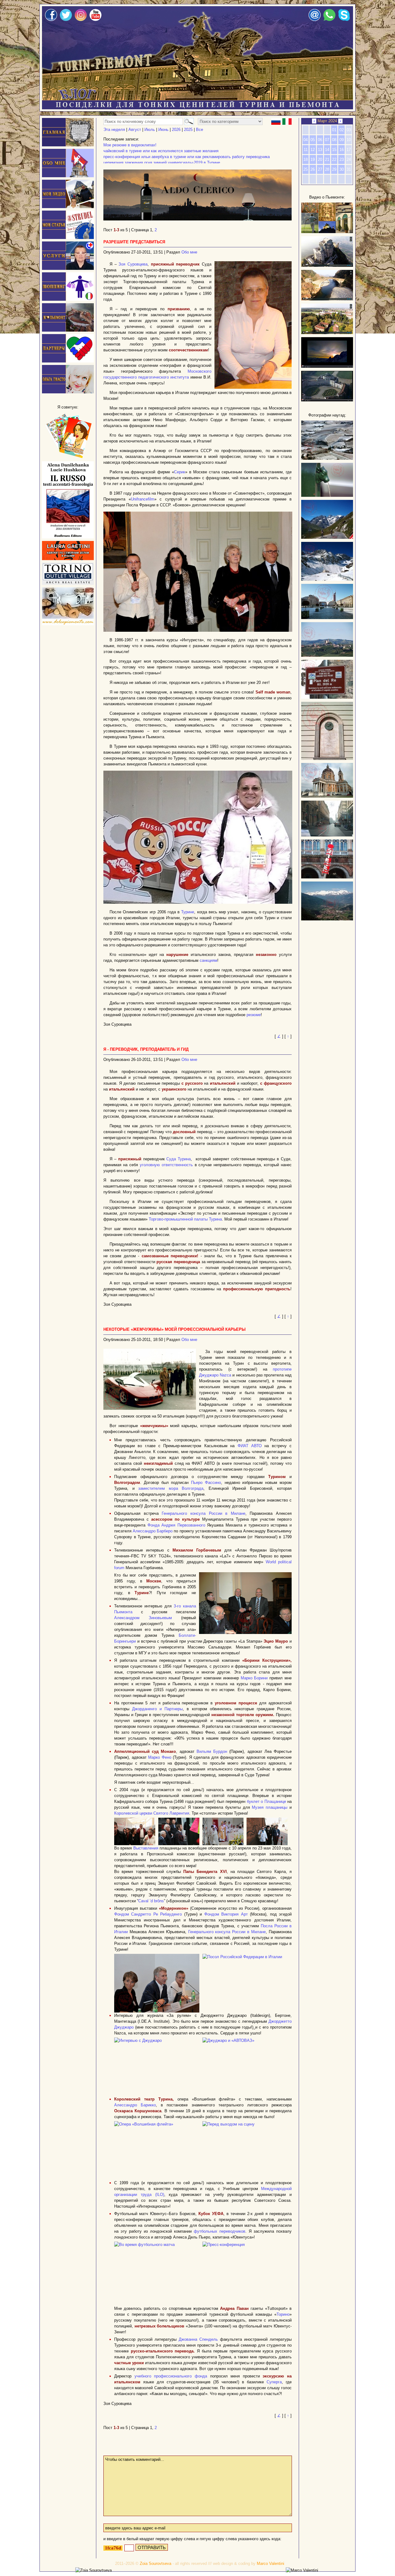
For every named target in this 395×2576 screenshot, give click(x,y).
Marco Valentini (270, 2563)
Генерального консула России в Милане (204, 1513)
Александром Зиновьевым (143, 1618)
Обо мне (189, 252)
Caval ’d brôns (151, 1901)
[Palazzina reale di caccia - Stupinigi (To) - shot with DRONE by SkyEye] (327, 333)
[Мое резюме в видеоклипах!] (68, 207)
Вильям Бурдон (212, 1751)
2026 (176, 130)
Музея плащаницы (270, 1807)
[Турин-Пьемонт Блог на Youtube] (96, 20)
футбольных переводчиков (220, 2231)
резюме (254, 1015)
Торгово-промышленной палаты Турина (185, 1219)
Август (135, 130)
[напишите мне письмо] (315, 20)
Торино (283, 2314)
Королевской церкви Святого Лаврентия (152, 1813)
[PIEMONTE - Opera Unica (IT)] (327, 400)
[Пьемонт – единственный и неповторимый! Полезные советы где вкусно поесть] (68, 330)
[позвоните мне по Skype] (344, 20)
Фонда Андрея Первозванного (176, 1525)
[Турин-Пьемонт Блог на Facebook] (51, 20)
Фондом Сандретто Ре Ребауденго (148, 1914)
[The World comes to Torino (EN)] (327, 366)
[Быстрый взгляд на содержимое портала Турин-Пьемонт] (327, 232)
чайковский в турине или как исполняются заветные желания (161, 151)
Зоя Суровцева (133, 264)
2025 (188, 130)
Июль (150, 130)
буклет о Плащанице (266, 1801)
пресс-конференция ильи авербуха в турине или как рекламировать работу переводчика (187, 157)
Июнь (163, 130)
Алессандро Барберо (153, 1531)
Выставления (146, 1848)
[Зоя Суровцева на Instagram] (81, 20)
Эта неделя (114, 130)
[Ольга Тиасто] (68, 392)
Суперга (274, 2382)
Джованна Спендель (198, 2339)
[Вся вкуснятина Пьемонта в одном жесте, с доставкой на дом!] (68, 624)
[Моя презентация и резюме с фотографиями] (68, 176)
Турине (188, 912)
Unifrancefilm (143, 499)
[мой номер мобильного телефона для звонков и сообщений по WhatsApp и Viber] (329, 20)
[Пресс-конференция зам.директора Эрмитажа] (198, 630)
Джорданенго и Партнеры (157, 1709)
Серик (180, 472)
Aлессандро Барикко (135, 2105)
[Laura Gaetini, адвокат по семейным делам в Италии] (68, 559)
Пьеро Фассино (206, 1483)
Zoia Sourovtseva (156, 2563)
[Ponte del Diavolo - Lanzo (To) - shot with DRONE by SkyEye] (327, 299)
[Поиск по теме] (188, 121)
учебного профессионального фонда (171, 2376)
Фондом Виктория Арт (226, 1914)
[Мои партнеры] (68, 361)
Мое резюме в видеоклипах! (130, 145)
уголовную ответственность (166, 1165)
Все (200, 130)
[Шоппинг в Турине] (68, 299)
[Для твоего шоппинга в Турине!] (68, 583)
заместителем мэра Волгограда (171, 1488)
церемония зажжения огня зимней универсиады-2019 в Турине (162, 163)
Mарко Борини (254, 1678)
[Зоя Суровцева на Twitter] (66, 20)
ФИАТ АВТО (250, 1446)
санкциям (208, 960)
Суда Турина (179, 1159)
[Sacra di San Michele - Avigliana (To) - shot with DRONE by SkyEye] (327, 265)
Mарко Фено (160, 1757)
